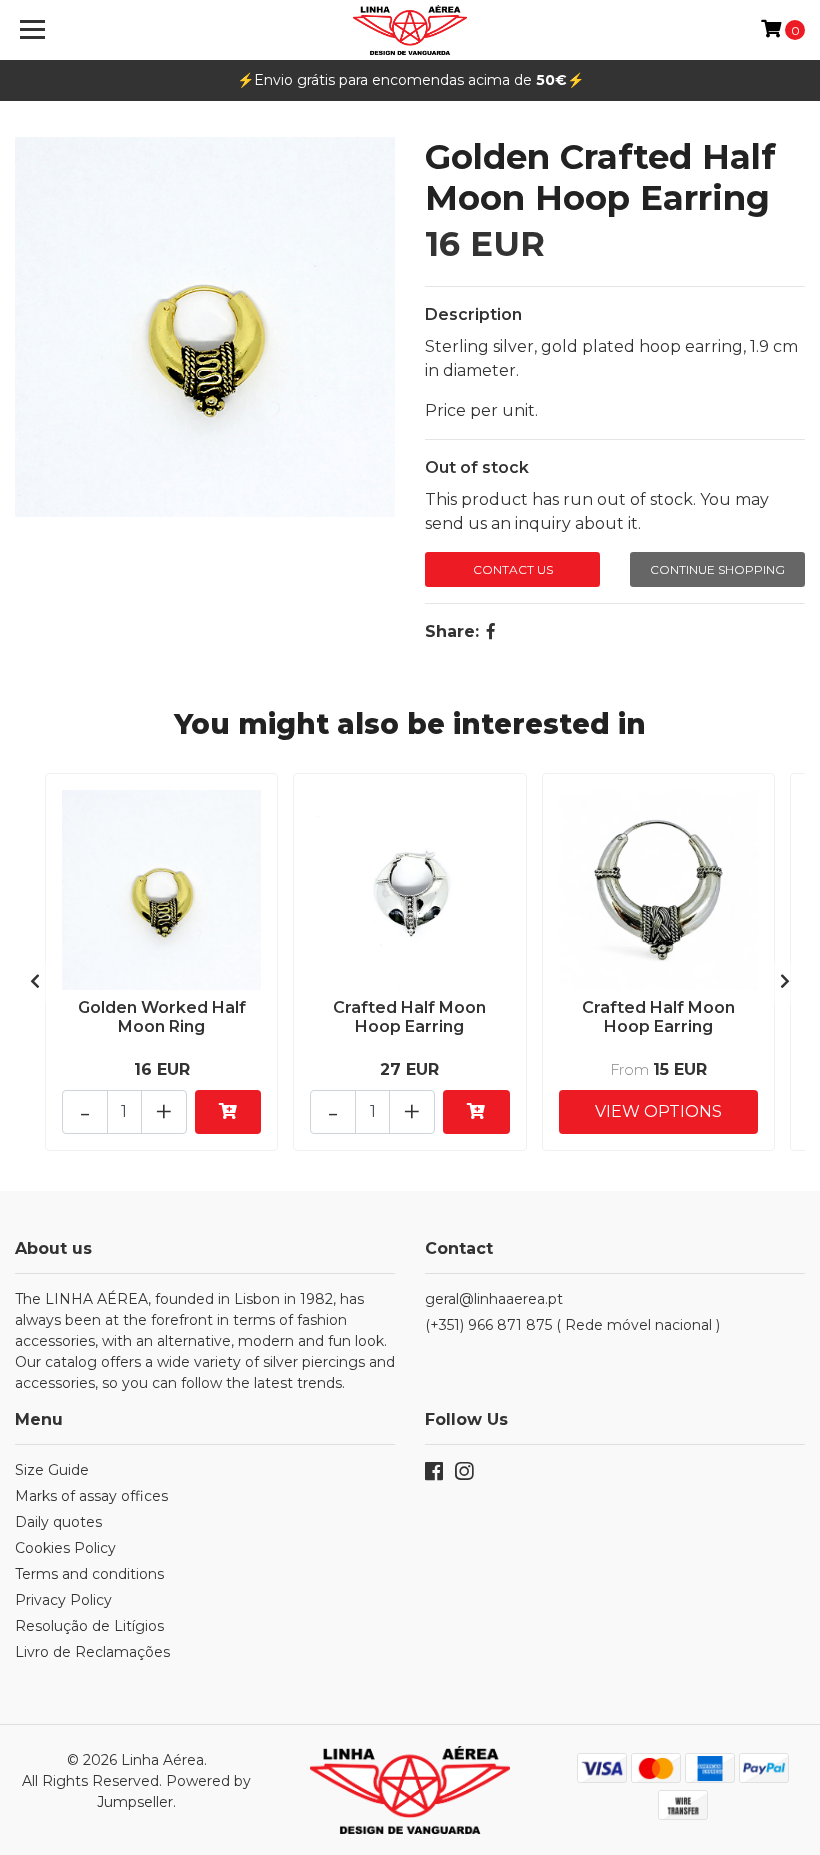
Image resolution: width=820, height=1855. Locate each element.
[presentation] (35, 982)
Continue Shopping (717, 569)
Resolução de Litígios (89, 1626)
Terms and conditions (89, 1574)
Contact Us (513, 569)
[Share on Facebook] (491, 631)
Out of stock (477, 467)
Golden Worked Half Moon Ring (162, 1017)
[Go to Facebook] (434, 1475)
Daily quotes (58, 1522)
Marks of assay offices (91, 1496)
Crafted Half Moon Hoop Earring (409, 1017)
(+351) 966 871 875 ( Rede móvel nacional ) (572, 1325)
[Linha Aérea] (410, 30)
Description (473, 314)
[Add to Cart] (228, 1112)
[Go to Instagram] (464, 1475)
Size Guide (52, 1470)
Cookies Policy (65, 1548)
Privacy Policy (63, 1600)
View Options (658, 1111)
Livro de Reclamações (92, 1652)
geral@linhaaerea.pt (494, 1299)
